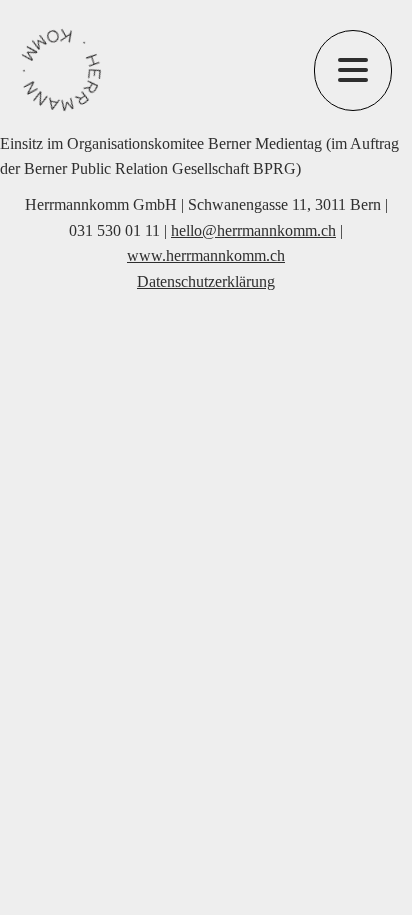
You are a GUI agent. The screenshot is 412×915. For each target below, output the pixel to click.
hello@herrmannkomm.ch (253, 230)
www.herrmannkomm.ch (206, 255)
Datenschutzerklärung (206, 281)
